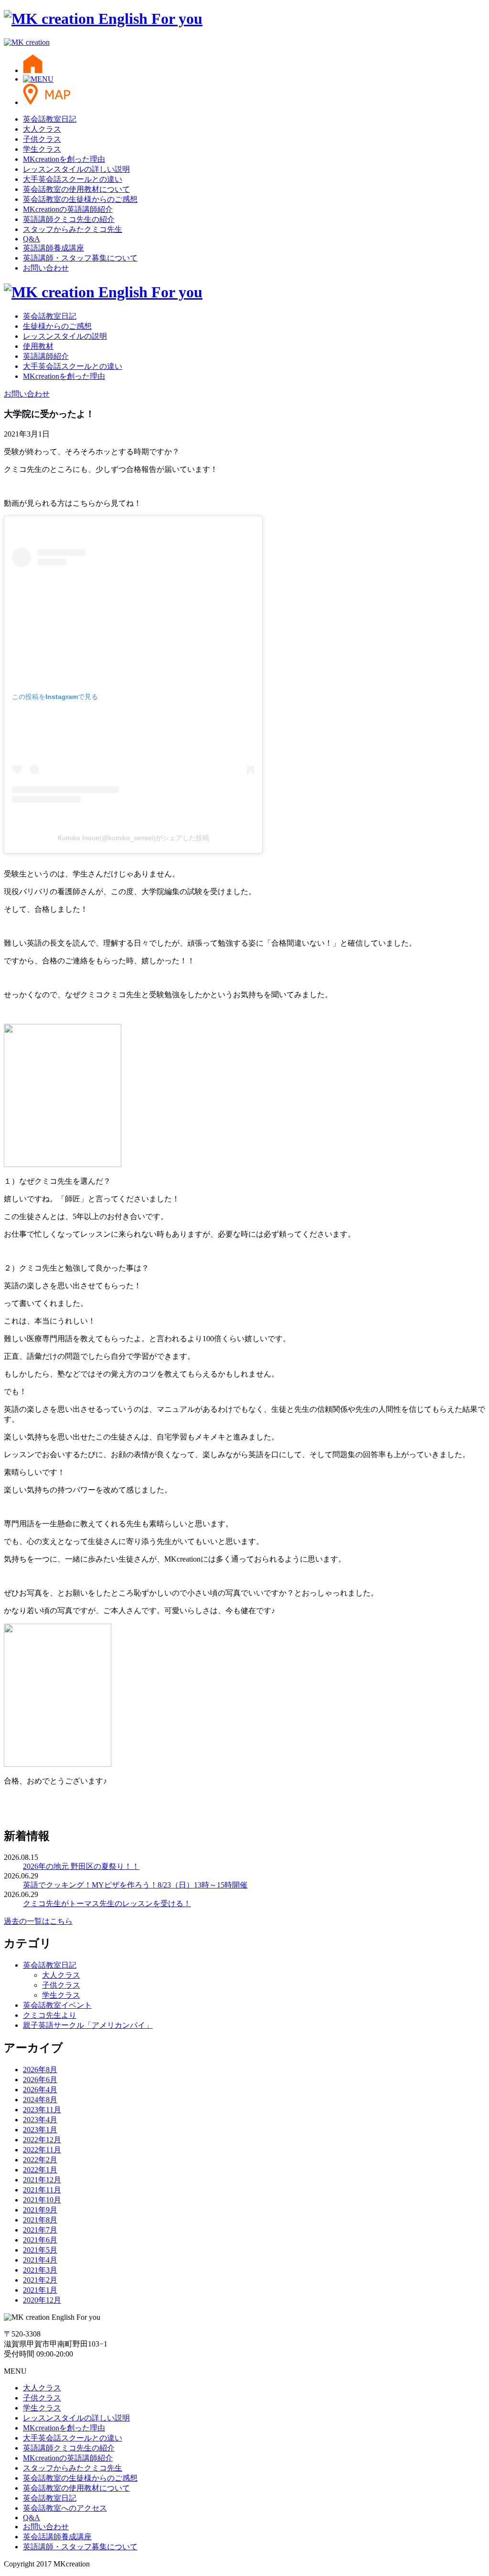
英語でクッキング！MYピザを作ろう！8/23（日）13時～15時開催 (135, 1885)
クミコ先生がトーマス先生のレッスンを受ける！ (107, 1903)
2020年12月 (42, 2300)
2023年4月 (40, 2120)
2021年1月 (40, 2290)
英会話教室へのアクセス (65, 2508)
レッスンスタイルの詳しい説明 (76, 169)
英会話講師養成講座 (57, 2537)
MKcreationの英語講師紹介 (68, 209)
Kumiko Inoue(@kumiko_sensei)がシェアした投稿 (133, 838)
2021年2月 (40, 2280)
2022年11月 (42, 2150)
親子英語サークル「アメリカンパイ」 (88, 2025)
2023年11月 (42, 2110)
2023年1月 (40, 2130)
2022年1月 (40, 2170)
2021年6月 (40, 2240)
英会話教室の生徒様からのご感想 (80, 199)
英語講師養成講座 (53, 248)
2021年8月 (40, 2220)
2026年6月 (40, 2080)
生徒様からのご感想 (57, 326)
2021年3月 (40, 2270)
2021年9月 (40, 2210)
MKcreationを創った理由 (64, 159)
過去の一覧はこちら (38, 1921)
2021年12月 (42, 2180)
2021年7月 (40, 2230)
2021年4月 (40, 2260)
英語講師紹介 (46, 356)
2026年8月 (40, 2070)
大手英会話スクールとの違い (73, 179)
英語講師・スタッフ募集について (80, 258)
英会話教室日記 (50, 119)
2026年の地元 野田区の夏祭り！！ (81, 1866)
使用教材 (38, 346)
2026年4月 (40, 2090)
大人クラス (42, 129)
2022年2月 (40, 2160)
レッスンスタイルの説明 (65, 336)
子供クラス (42, 139)
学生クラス (42, 149)
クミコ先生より (50, 2015)
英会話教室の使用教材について (76, 189)
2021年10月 (42, 2200)
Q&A (32, 239)
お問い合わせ (46, 268)
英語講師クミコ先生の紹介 (69, 219)
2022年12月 (42, 2140)
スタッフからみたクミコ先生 (73, 229)
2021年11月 (42, 2190)
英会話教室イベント (57, 2005)
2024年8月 (40, 2100)
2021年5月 (40, 2250)
